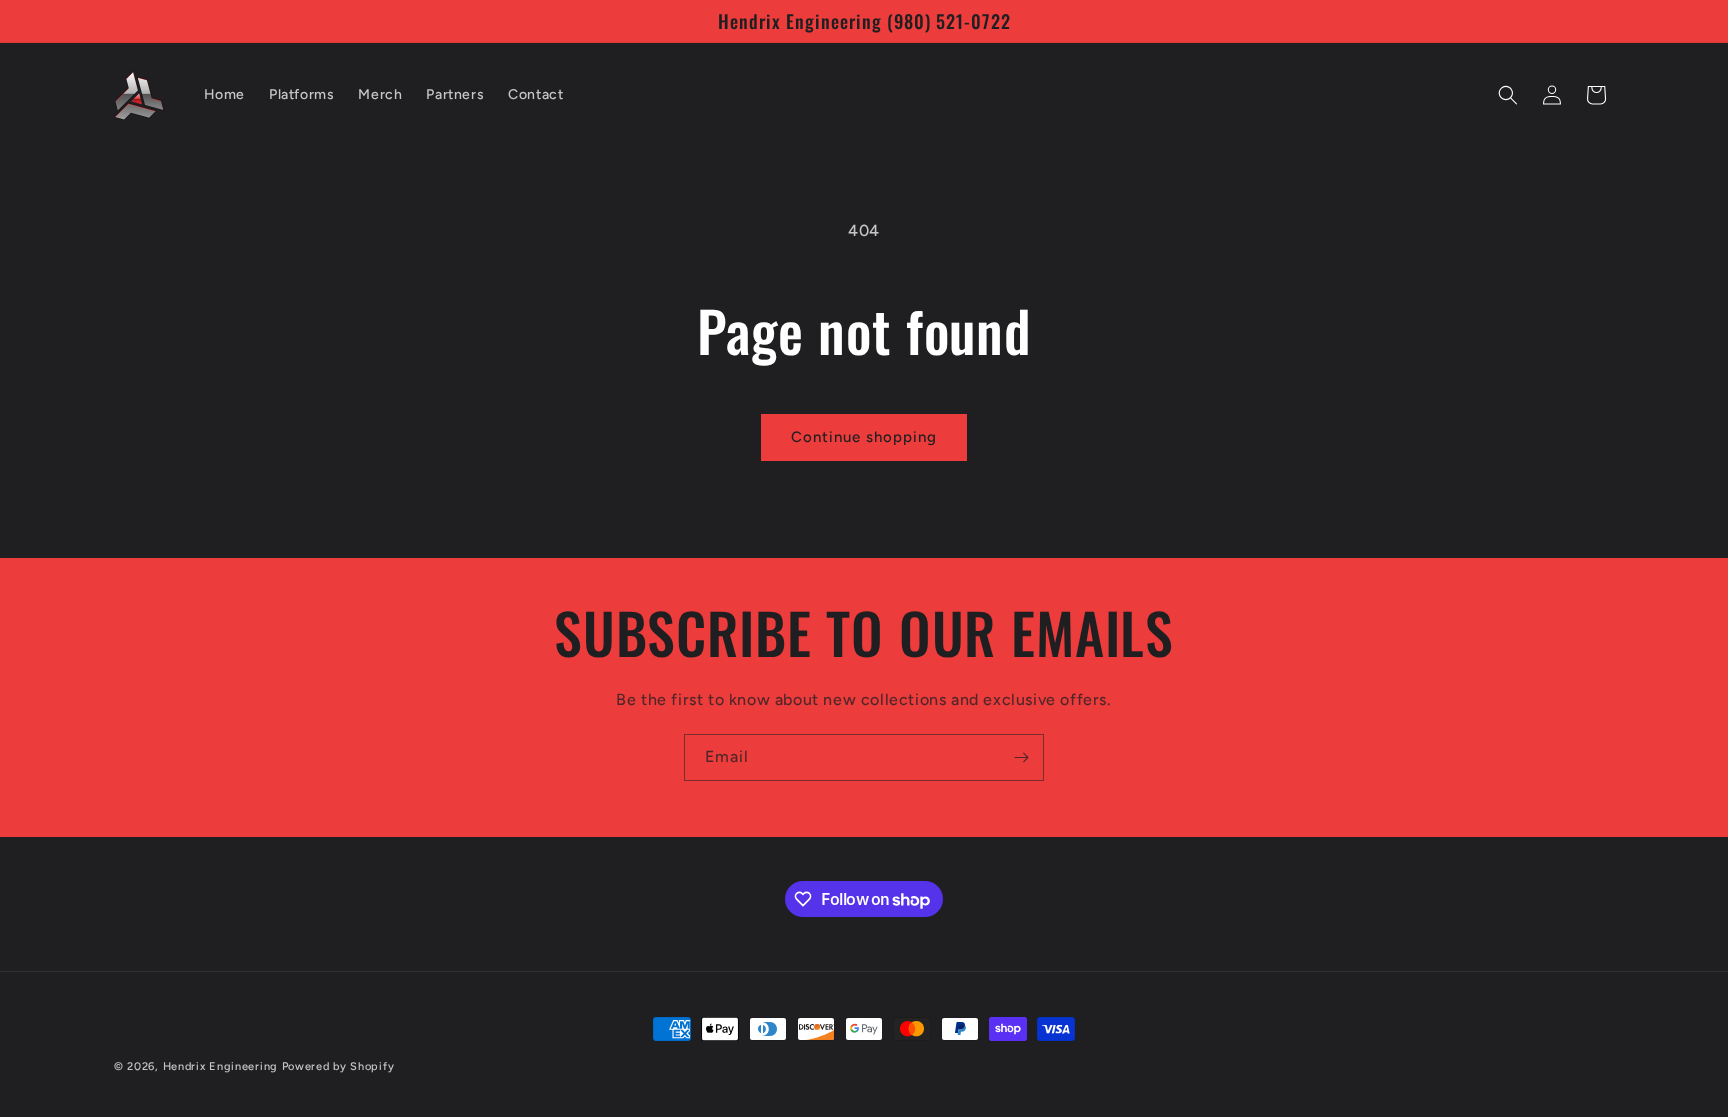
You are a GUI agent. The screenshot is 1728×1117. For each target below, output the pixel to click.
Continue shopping (864, 437)
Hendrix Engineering (220, 1066)
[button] (1508, 95)
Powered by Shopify (338, 1066)
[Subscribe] (1021, 757)
